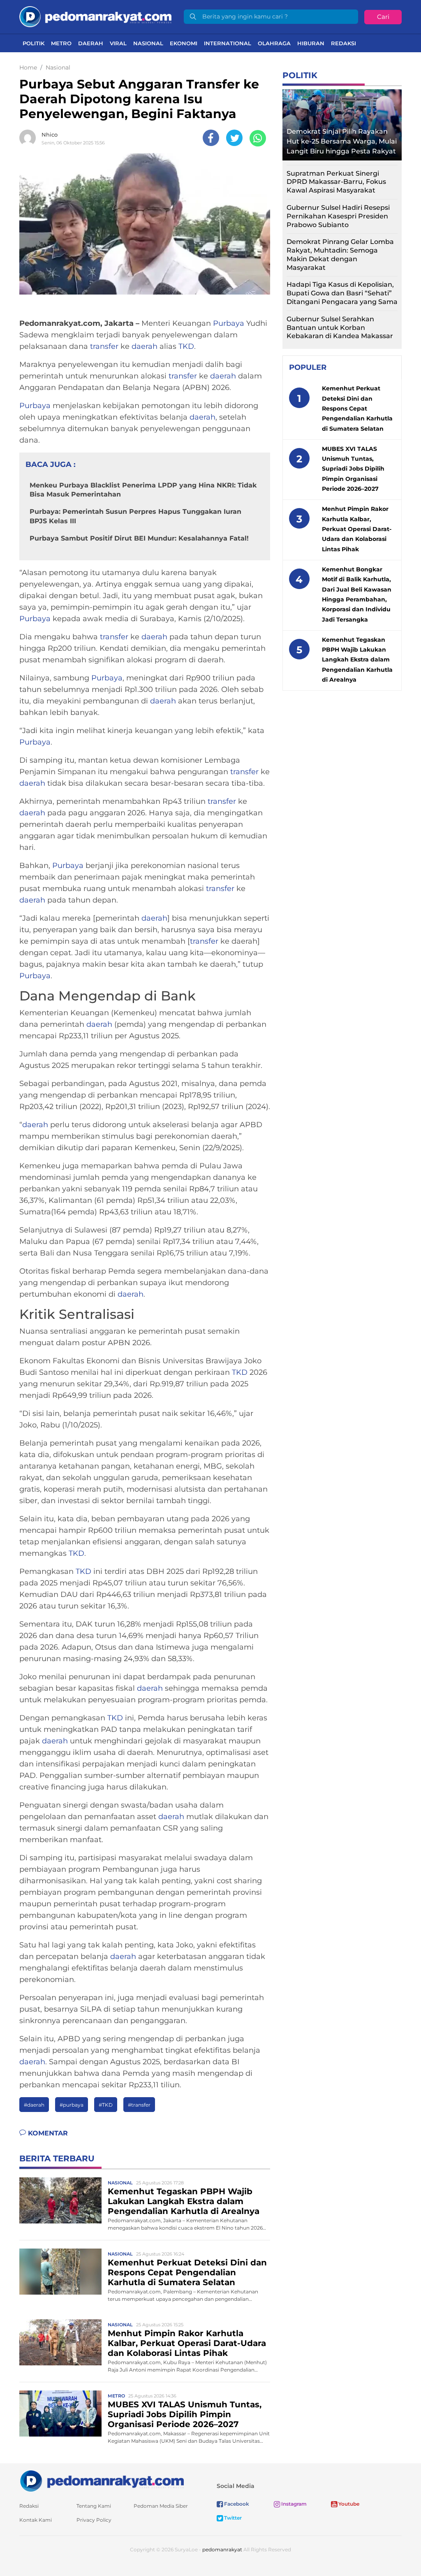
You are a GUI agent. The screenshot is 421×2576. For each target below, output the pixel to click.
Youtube (348, 2504)
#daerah (34, 2105)
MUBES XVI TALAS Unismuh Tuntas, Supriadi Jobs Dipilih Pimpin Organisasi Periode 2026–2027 (185, 2414)
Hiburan (311, 43)
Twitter (232, 2518)
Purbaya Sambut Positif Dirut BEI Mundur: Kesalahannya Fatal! (139, 538)
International (228, 43)
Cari (383, 17)
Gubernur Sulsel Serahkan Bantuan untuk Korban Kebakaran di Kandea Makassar (340, 328)
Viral (118, 43)
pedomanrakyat (222, 2549)
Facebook (236, 2504)
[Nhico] (30, 138)
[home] (102, 2480)
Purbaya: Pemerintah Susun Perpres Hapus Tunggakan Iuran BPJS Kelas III (135, 516)
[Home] (95, 16)
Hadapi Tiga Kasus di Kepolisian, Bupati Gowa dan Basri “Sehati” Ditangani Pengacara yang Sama (342, 293)
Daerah (91, 43)
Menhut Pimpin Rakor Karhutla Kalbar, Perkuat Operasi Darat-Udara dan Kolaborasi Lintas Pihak (187, 2343)
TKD (186, 346)
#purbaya (72, 2105)
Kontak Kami (36, 2520)
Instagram (293, 2504)
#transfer (139, 2105)
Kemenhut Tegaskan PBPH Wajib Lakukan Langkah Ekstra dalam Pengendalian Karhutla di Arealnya (184, 2201)
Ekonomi (184, 43)
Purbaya (229, 323)
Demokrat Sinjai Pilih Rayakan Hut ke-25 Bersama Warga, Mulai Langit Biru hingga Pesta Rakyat (342, 141)
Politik (34, 43)
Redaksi (344, 43)
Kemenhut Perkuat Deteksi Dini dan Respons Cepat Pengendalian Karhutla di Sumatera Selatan (187, 2272)
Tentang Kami (94, 2506)
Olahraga (274, 43)
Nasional (148, 43)
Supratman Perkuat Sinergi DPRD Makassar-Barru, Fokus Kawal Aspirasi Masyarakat (336, 182)
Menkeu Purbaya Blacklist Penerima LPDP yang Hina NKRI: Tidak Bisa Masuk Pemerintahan (143, 490)
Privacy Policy (94, 2520)
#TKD (106, 2105)
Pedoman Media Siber (161, 2506)
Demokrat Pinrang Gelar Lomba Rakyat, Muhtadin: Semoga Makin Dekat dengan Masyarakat (340, 254)
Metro (61, 43)
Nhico (50, 135)
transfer (104, 346)
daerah (145, 346)
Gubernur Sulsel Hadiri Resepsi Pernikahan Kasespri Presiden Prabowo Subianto (338, 216)
